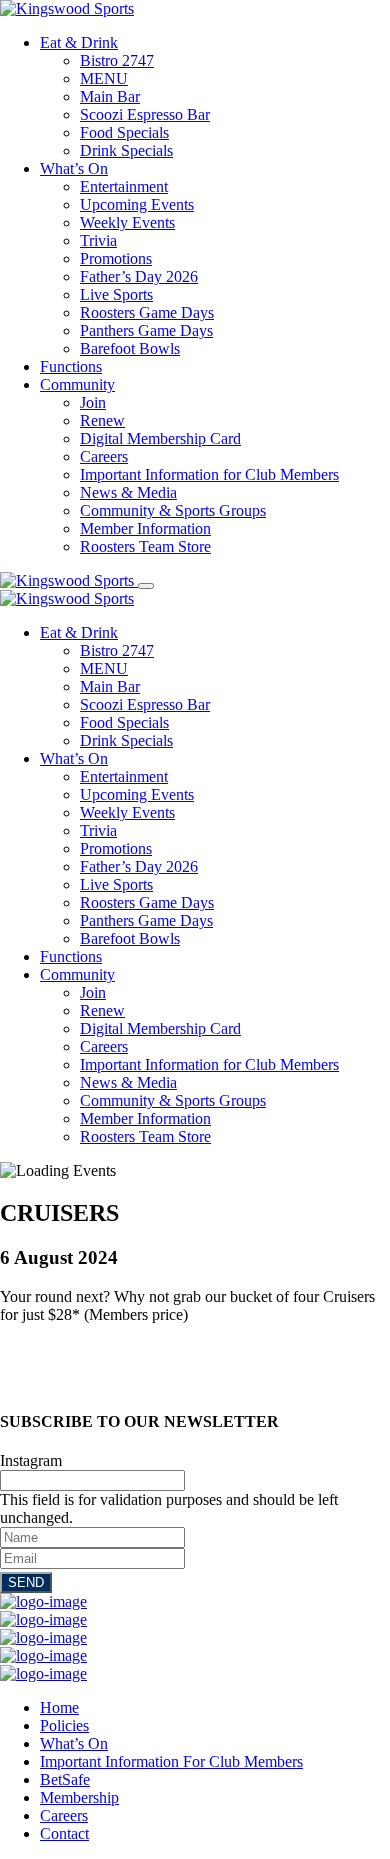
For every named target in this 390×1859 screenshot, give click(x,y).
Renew (102, 420)
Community (77, 384)
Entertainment (124, 186)
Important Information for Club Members (209, 474)
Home (59, 1707)
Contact (64, 1833)
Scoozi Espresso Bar (145, 114)
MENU (104, 78)
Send (26, 1582)
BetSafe (65, 1779)
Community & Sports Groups (173, 510)
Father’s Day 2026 (139, 276)
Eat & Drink (79, 42)
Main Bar (110, 96)
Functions (71, 366)
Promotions (116, 258)
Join (93, 402)
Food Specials (124, 132)
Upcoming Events (137, 204)
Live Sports (116, 294)
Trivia (98, 240)
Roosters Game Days (147, 312)
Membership (79, 1797)
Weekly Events (127, 222)
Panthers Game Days (146, 330)
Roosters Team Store (145, 546)
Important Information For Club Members (171, 1761)
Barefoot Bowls (130, 348)
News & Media (128, 492)
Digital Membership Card (160, 438)
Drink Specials (126, 150)
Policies (64, 1725)
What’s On (74, 168)
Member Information (145, 528)
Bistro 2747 (117, 60)
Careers (104, 456)
